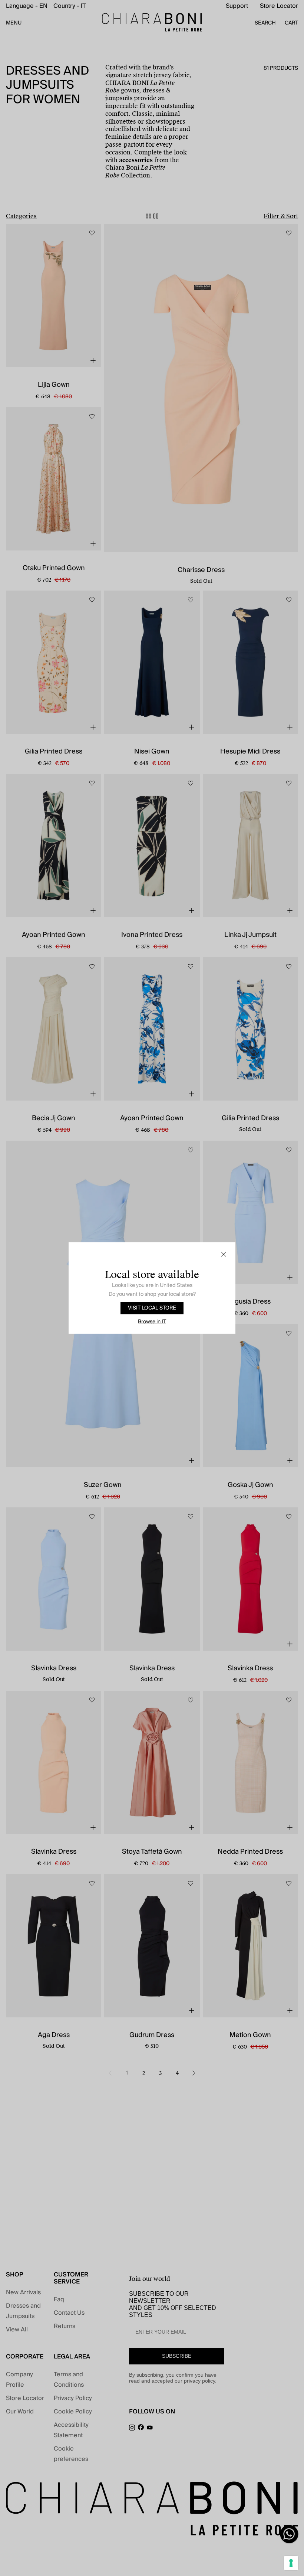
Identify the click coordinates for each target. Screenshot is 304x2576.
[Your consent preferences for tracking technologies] (291, 2563)
